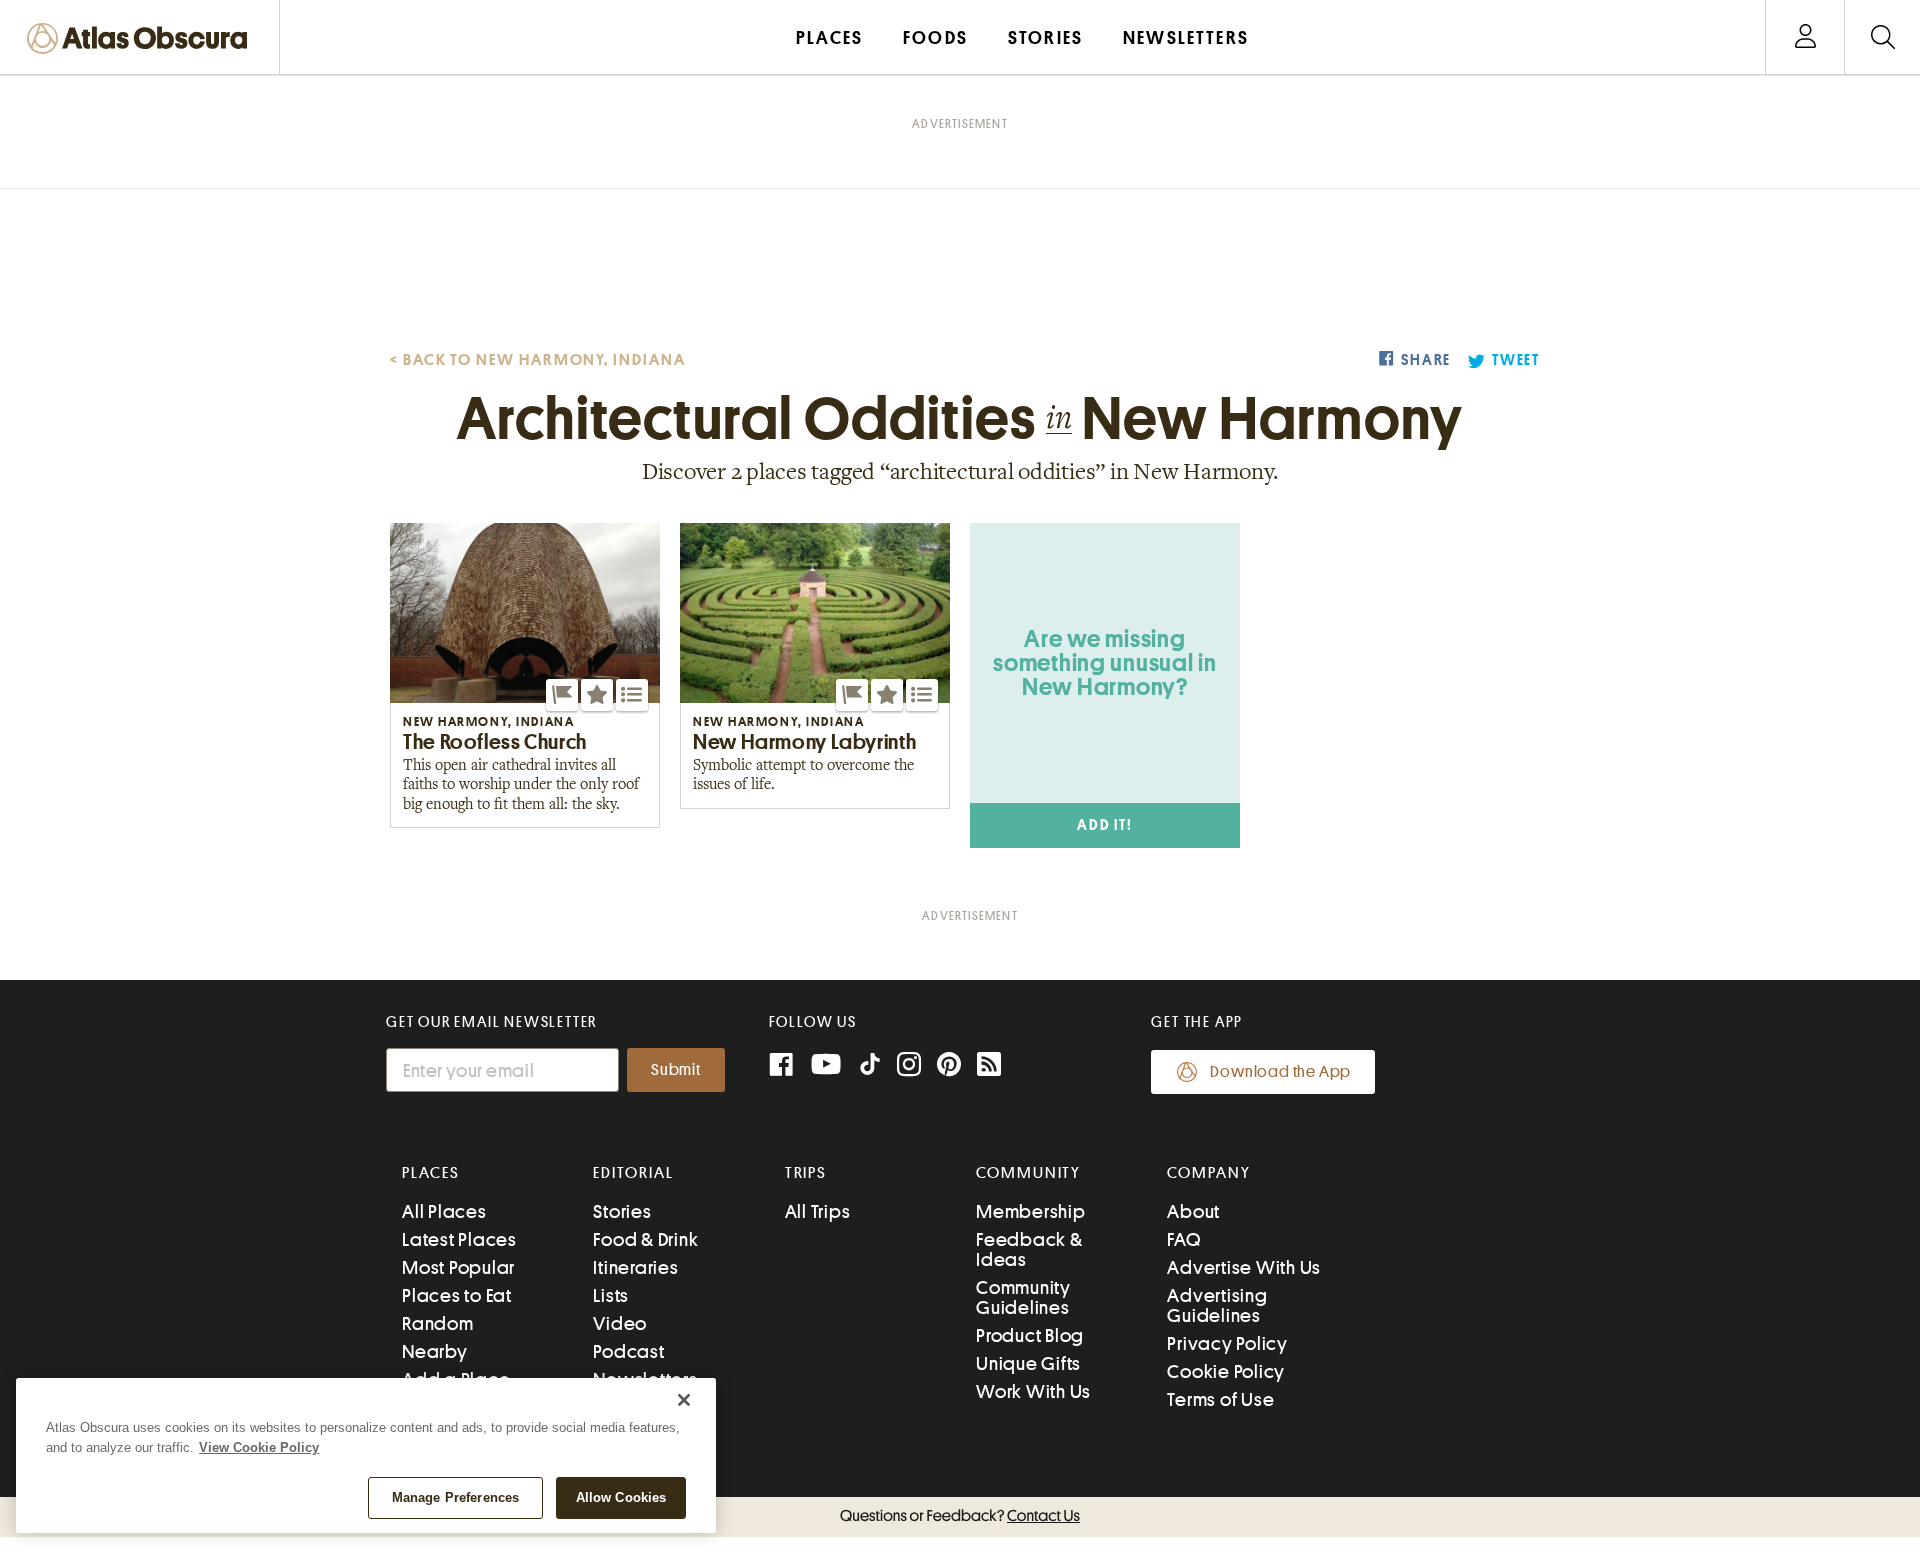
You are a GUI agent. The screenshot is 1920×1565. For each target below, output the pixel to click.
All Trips (818, 1211)
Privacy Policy (1227, 1343)
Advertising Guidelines (1217, 1305)
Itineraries (635, 1267)
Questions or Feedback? (960, 1516)
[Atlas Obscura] (142, 39)
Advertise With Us (1244, 1267)
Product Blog (1030, 1335)
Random (438, 1323)
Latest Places (459, 1239)
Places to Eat (457, 1295)
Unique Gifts (1028, 1363)
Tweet (1516, 360)
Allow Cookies (621, 1497)
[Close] (684, 1400)
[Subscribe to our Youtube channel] (826, 1066)
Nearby (435, 1351)
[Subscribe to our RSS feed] (989, 1066)
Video (620, 1323)
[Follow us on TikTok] (870, 1068)
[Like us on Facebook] (781, 1066)
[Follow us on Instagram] (909, 1066)
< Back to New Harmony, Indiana (538, 360)
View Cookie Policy (259, 1447)
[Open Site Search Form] (1882, 37)
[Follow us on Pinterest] (949, 1066)
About (1193, 1211)
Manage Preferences (455, 1497)
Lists (611, 1295)
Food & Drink (645, 1239)
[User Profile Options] (1805, 37)
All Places (444, 1211)
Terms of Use (1220, 1399)
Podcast (628, 1351)
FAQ (1183, 1239)
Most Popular (458, 1267)
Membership (1031, 1211)
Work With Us (1033, 1391)
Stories (622, 1211)
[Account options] (1805, 37)
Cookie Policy (1226, 1371)
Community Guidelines (1023, 1297)
